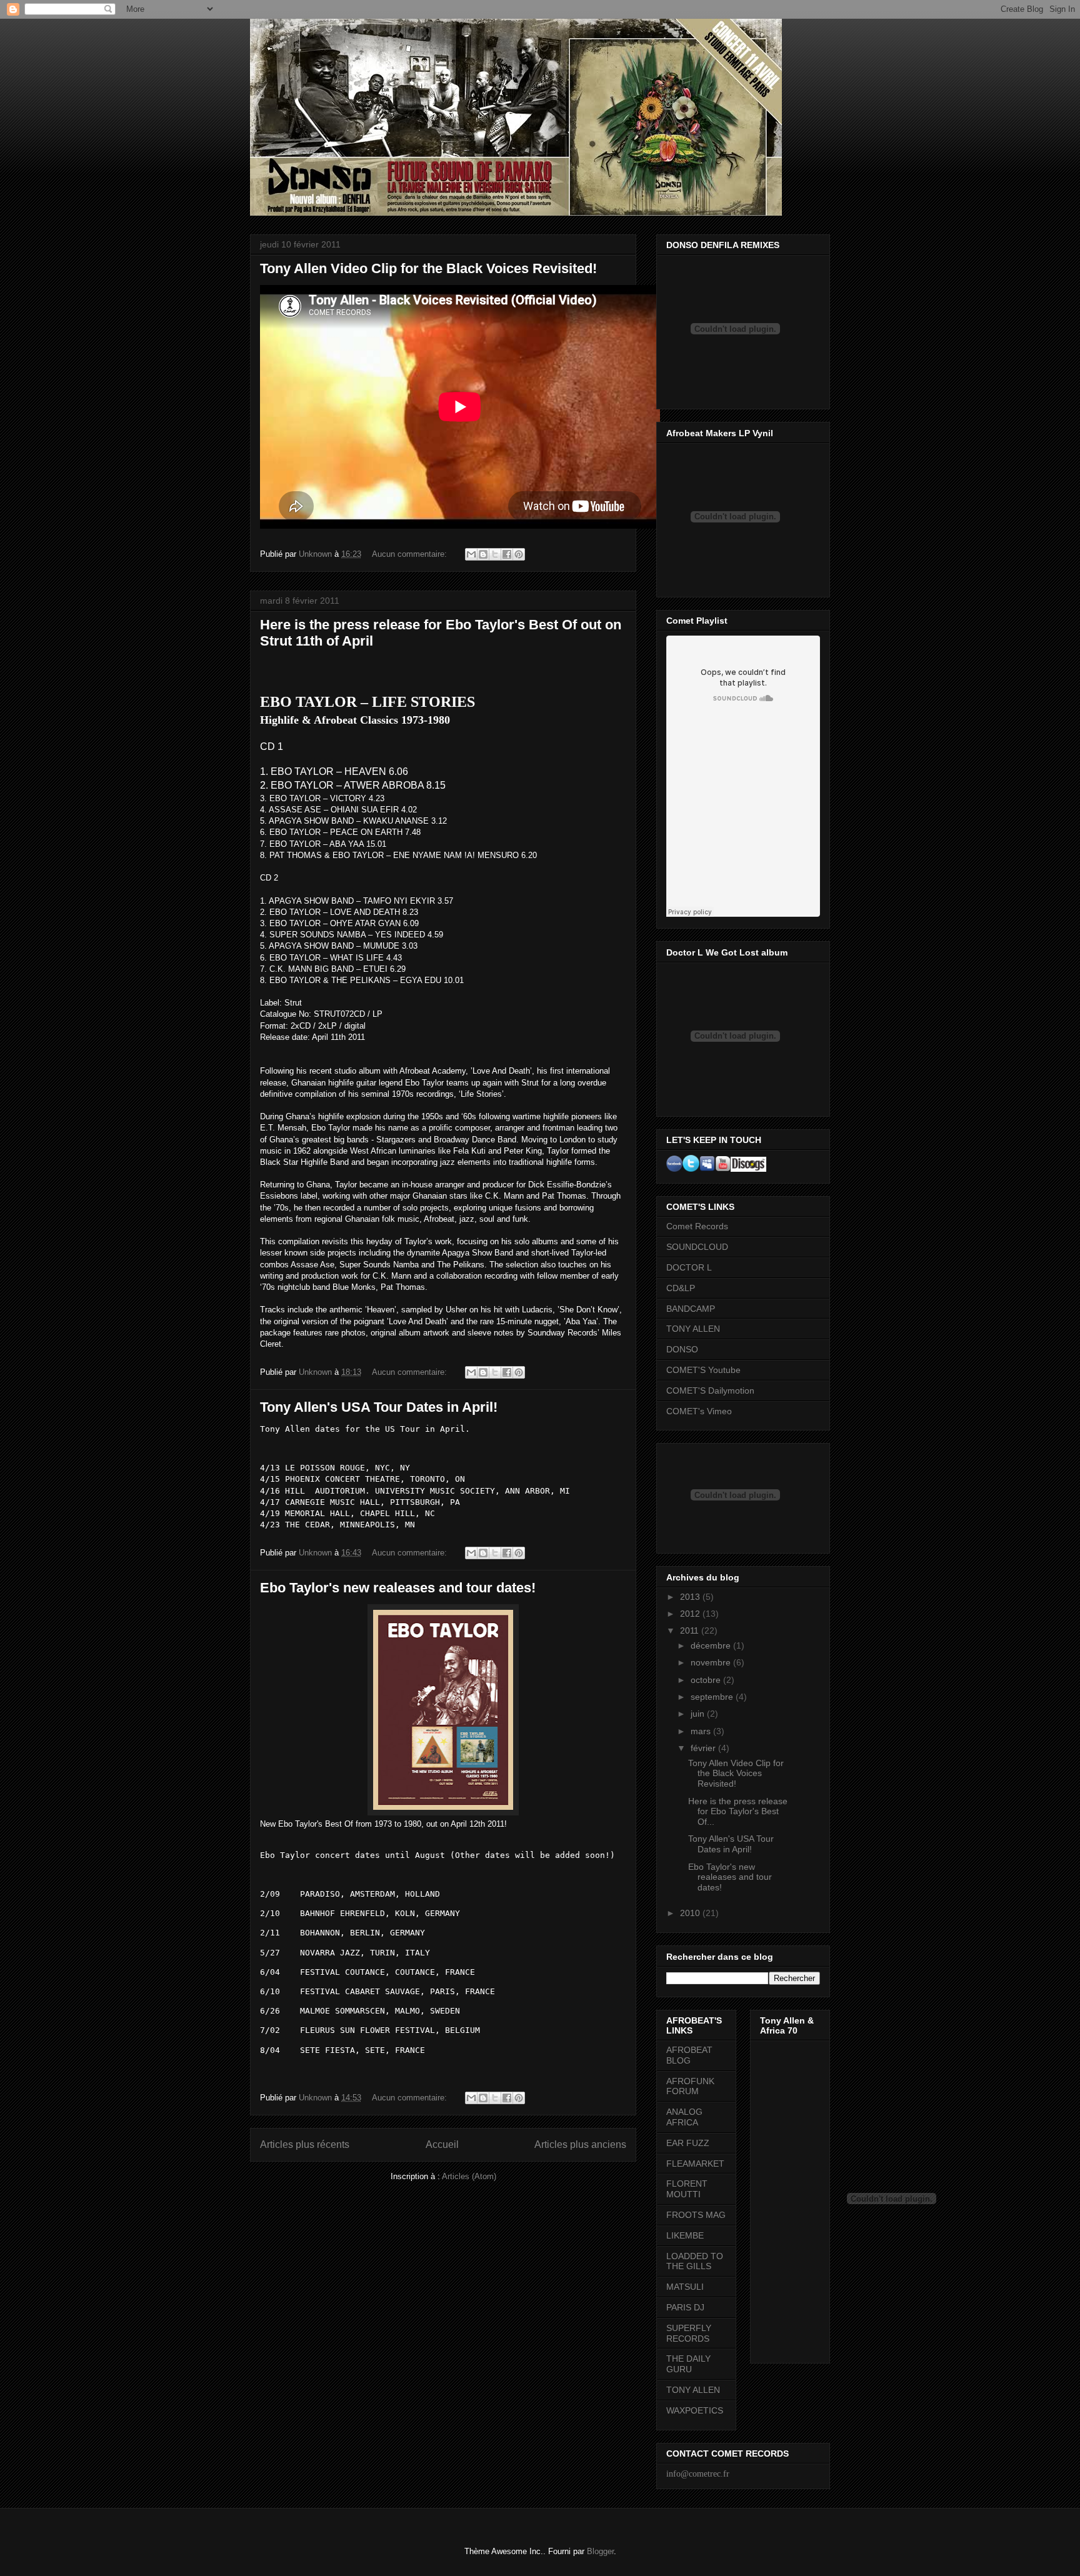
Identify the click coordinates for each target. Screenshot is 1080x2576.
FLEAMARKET (695, 2164)
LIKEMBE (685, 2235)
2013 (691, 1597)
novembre (712, 1662)
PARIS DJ (685, 2307)
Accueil (442, 2144)
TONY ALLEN (693, 1329)
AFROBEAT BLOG (689, 2055)
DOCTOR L (689, 1267)
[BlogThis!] (483, 554)
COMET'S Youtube (703, 1370)
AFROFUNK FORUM (690, 2086)
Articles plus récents (305, 2144)
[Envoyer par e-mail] (471, 554)
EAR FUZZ (688, 2143)
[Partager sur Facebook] (507, 554)
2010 (691, 1913)
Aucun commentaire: (411, 554)
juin (699, 1714)
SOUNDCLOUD (697, 1247)
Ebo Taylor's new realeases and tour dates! (398, 1588)
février (704, 1748)
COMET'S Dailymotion (710, 1390)
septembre (713, 1697)
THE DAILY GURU (688, 2364)
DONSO (682, 1349)
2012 (691, 1614)
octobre (707, 1680)
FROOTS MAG (696, 2215)
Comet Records (697, 1226)
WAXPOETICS (695, 2410)
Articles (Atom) (469, 2176)
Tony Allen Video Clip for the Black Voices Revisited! (428, 268)
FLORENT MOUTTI (687, 2189)
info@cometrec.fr (698, 2474)
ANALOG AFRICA (684, 2117)
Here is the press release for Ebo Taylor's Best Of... (738, 1812)
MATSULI (685, 2287)
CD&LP (681, 1288)
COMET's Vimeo (699, 1411)
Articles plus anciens (580, 2144)
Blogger (600, 2551)
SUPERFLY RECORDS (689, 2333)
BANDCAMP (691, 1309)
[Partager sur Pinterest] (519, 554)
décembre (712, 1645)
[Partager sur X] (495, 554)
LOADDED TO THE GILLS (695, 2261)
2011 (691, 1630)
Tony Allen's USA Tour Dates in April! (379, 1407)
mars (702, 1731)
